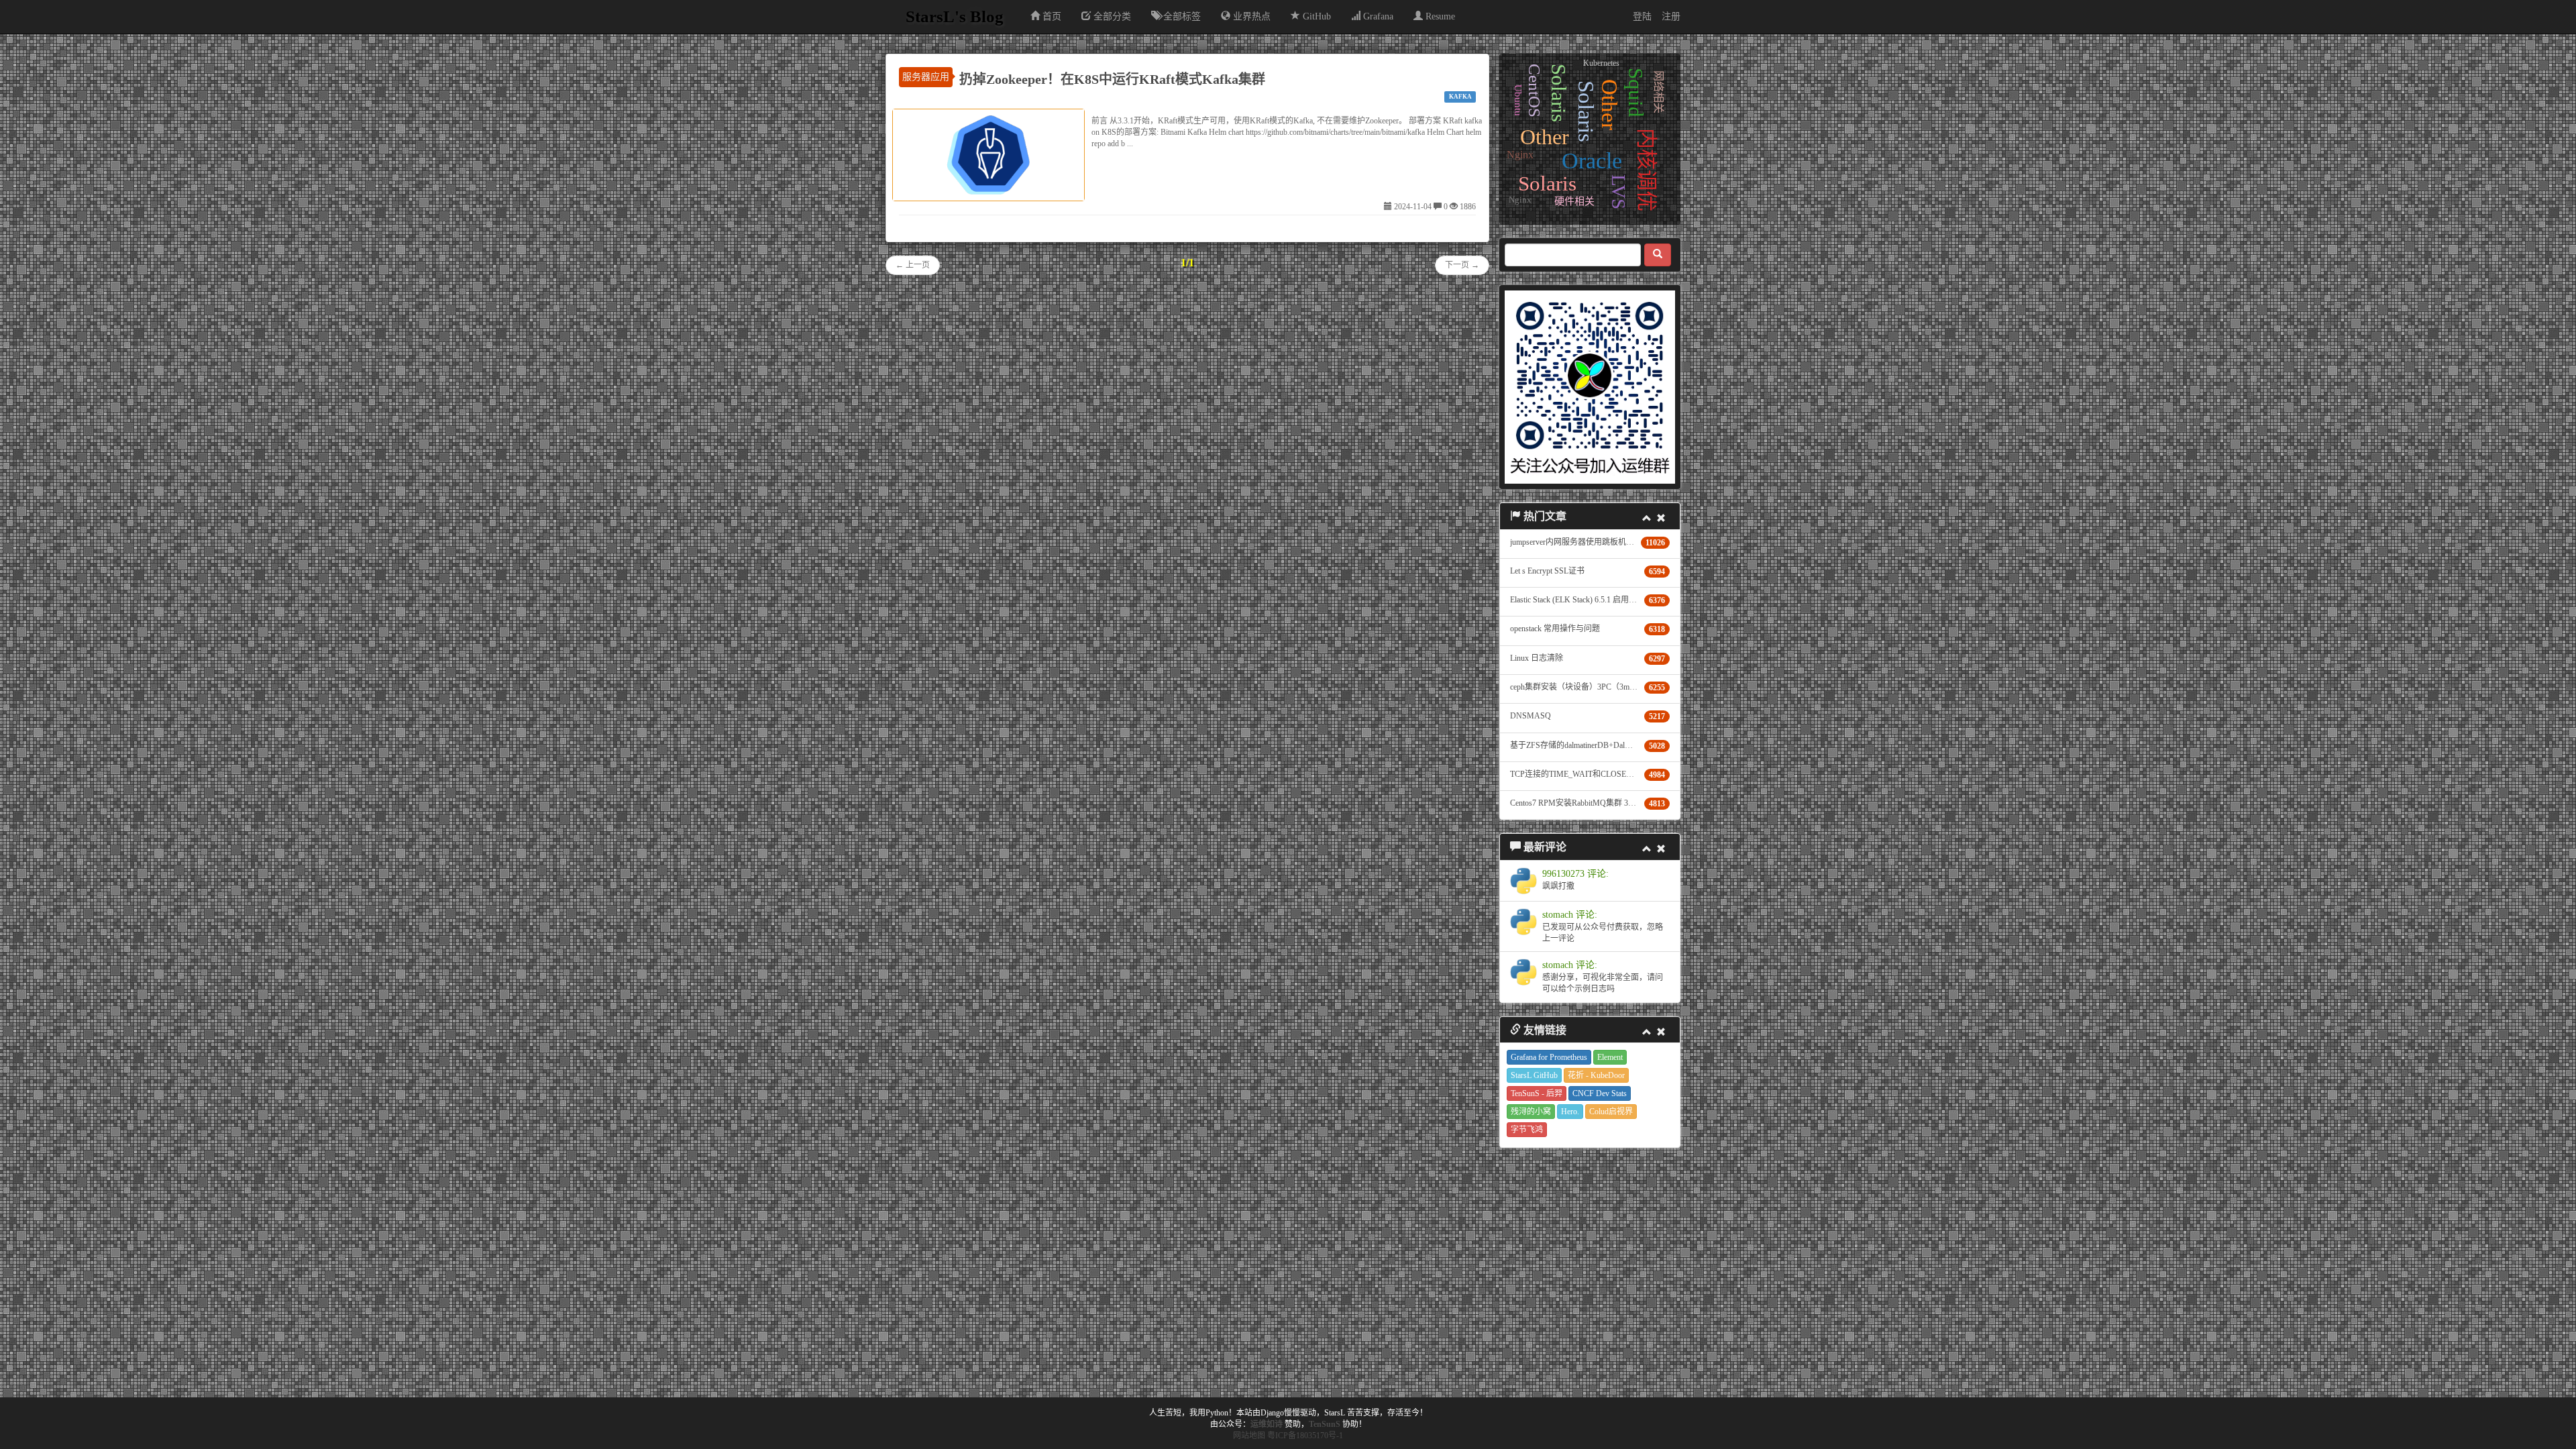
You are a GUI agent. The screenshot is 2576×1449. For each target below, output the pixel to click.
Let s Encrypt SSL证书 (1547, 571)
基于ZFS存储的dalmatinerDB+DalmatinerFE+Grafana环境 (1607, 745)
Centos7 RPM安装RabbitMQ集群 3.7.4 (1575, 803)
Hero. (1570, 1112)
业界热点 (1250, 16)
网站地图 (1249, 1436)
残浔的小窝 (1531, 1112)
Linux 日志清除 (1537, 658)
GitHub (1316, 16)
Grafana (1377, 16)
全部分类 (1111, 16)
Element (1610, 1057)
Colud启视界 (1611, 1112)
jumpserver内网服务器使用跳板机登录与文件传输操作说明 (1612, 542)
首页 (1051, 16)
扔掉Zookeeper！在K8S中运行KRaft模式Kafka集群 (1112, 79)
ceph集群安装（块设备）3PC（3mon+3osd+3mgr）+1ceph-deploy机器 (1630, 687)
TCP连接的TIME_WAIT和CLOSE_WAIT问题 (1588, 774)
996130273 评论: (1575, 874)
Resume (1439, 16)
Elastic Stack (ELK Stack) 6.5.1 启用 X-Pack (1582, 600)
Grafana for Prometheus (1549, 1057)
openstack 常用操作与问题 (1555, 629)
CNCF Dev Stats (1600, 1093)
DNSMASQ (1531, 716)
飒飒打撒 (1558, 886)
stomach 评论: (1570, 915)
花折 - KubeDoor (1596, 1075)
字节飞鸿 (1527, 1130)
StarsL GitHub (1534, 1075)
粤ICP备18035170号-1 (1305, 1436)
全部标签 (1181, 16)
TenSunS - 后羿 (1537, 1093)
